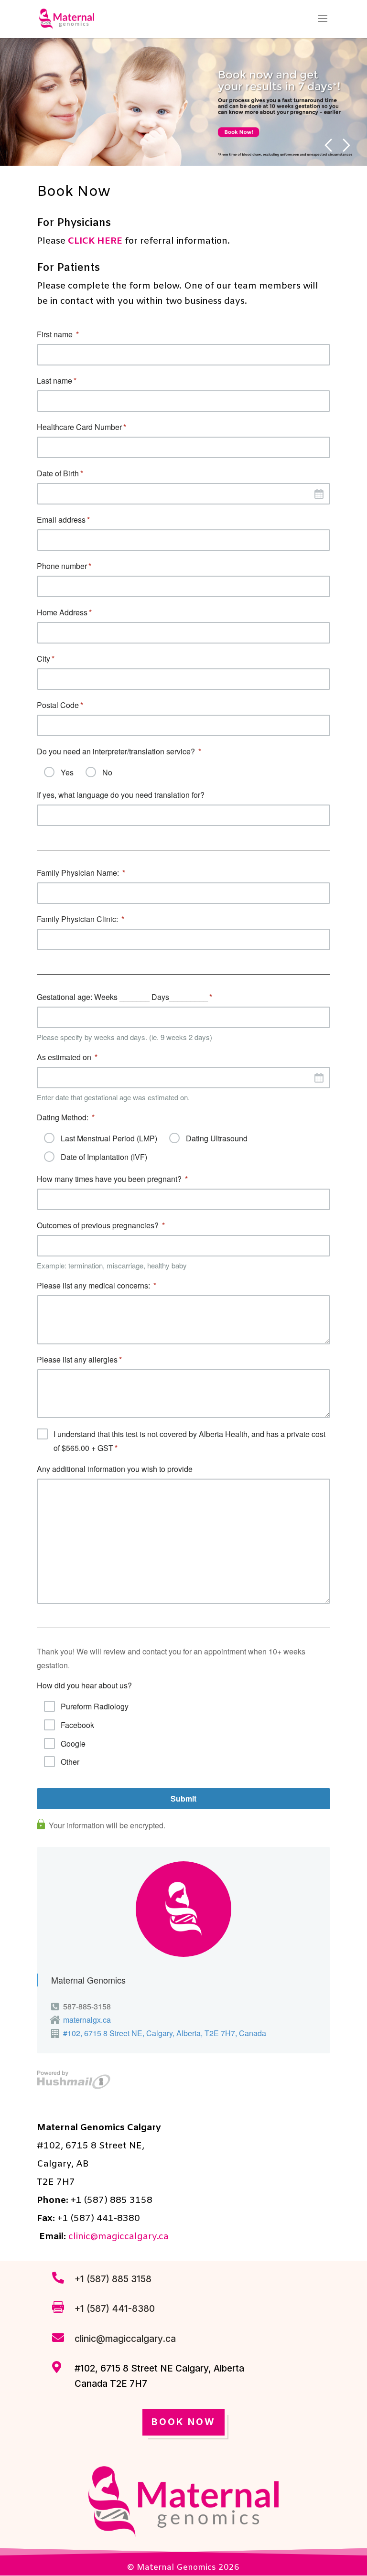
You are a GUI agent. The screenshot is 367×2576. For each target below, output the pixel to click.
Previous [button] (328, 145)
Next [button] (347, 145)
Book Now (183, 2422)
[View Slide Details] (183, 102)
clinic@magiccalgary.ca (119, 2237)
